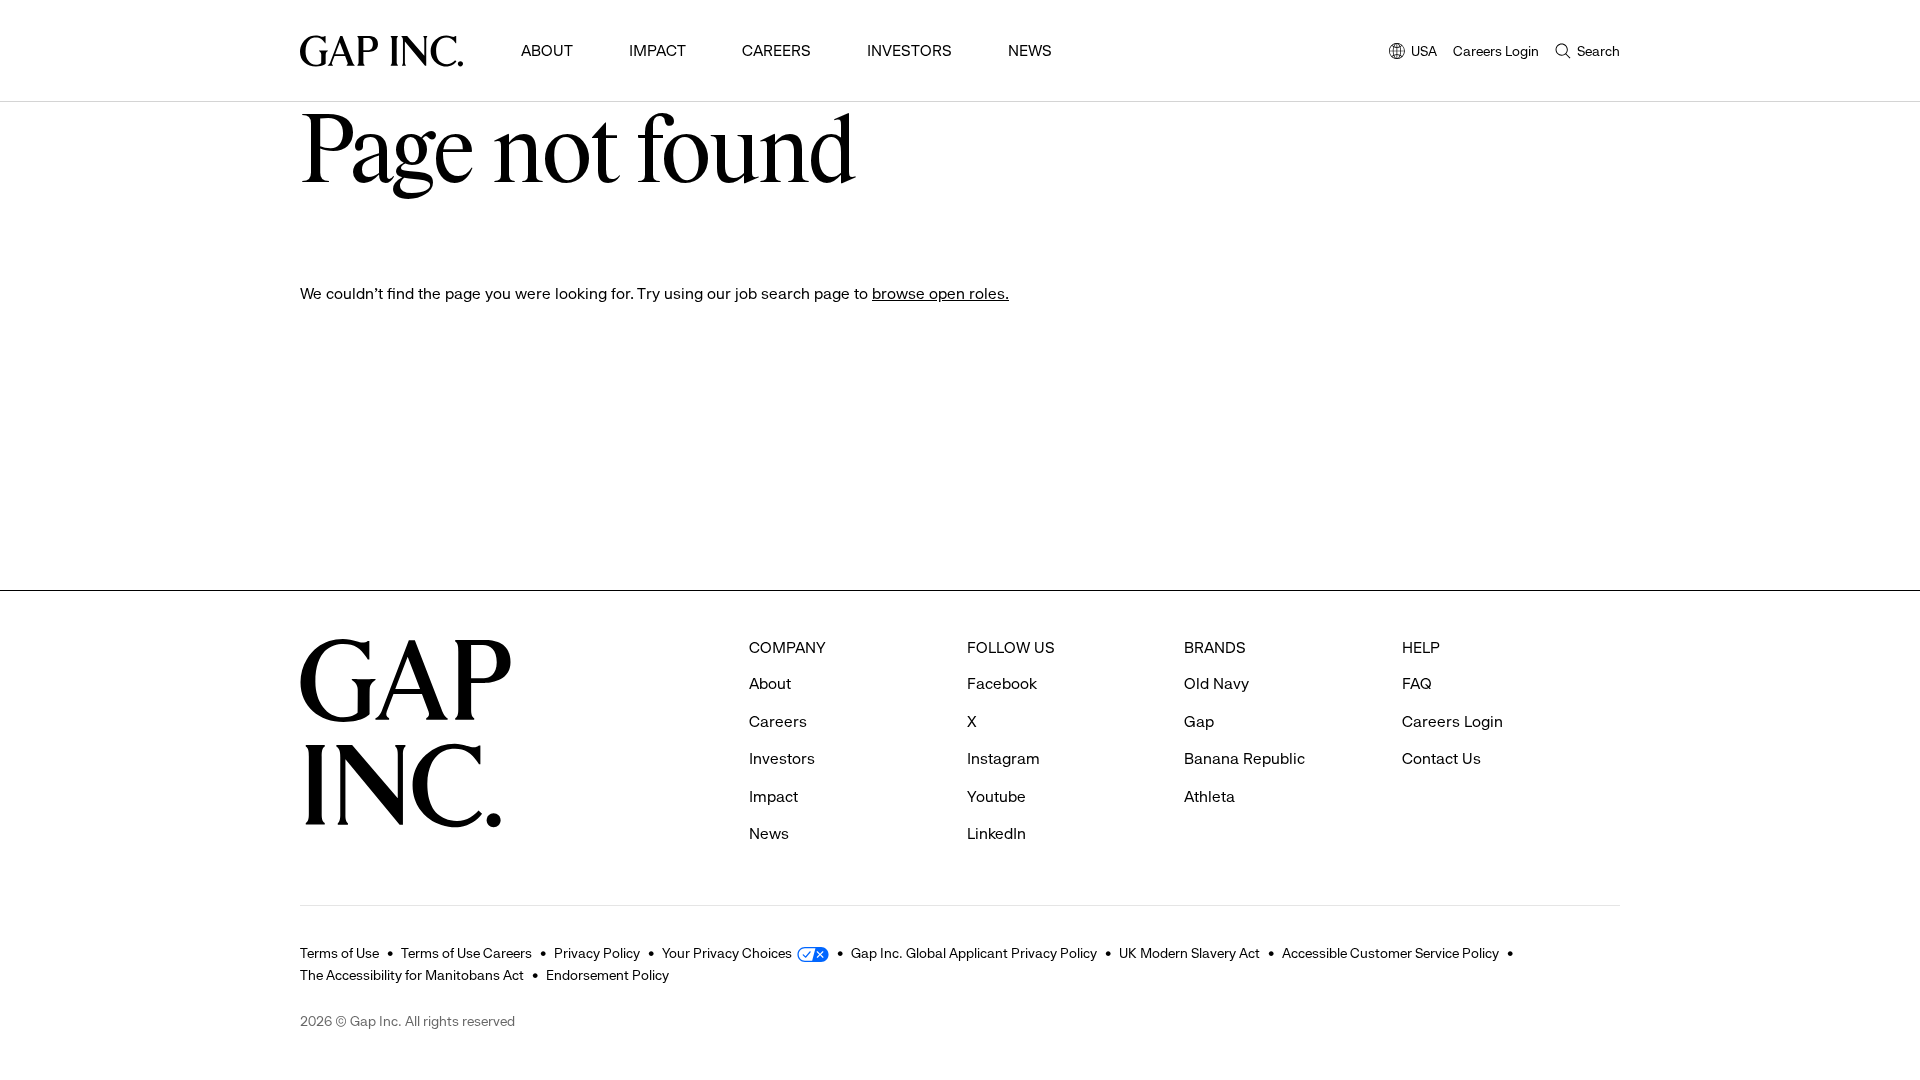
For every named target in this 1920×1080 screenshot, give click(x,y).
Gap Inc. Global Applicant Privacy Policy (974, 953)
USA (1413, 52)
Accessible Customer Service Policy (1390, 953)
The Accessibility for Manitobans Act (412, 975)
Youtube (996, 796)
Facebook (1002, 683)
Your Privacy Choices (727, 953)
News (1030, 50)
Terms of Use (339, 953)
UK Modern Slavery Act (1189, 953)
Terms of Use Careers (466, 953)
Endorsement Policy (607, 975)
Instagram (1003, 758)
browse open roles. (940, 293)
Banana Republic (1244, 758)
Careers (776, 50)
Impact (657, 50)
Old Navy (1216, 683)
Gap (1199, 721)
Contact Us (1441, 758)
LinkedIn (996, 833)
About (547, 50)
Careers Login (1496, 51)
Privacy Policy (597, 953)
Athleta (1209, 796)
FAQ (1417, 683)
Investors (909, 50)
